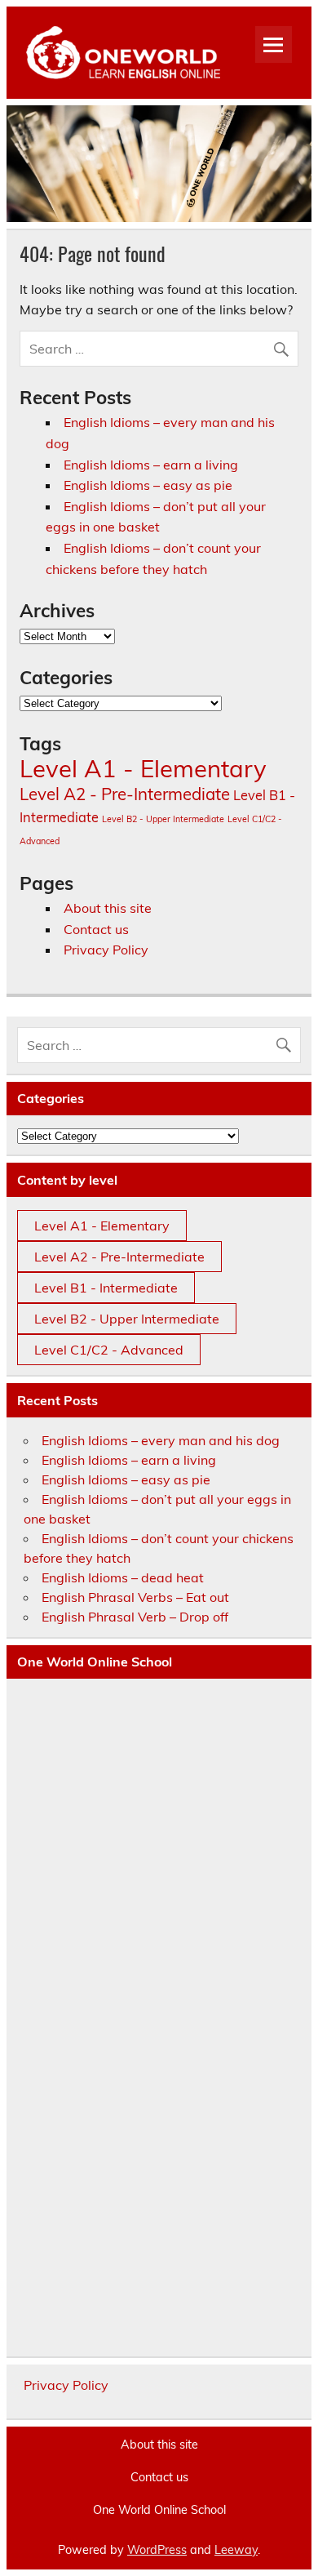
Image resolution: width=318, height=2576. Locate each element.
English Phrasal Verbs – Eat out (135, 1597)
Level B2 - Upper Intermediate (163, 819)
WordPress (157, 2550)
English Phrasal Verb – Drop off (135, 1617)
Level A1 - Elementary (143, 768)
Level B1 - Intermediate (106, 1288)
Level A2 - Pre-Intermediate (125, 794)
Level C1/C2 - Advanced (109, 1350)
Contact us (96, 929)
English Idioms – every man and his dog (161, 1440)
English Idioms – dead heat (123, 1577)
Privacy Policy (106, 950)
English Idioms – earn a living (151, 465)
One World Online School (159, 2510)
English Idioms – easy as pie (148, 485)
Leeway (236, 2550)
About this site (108, 908)
